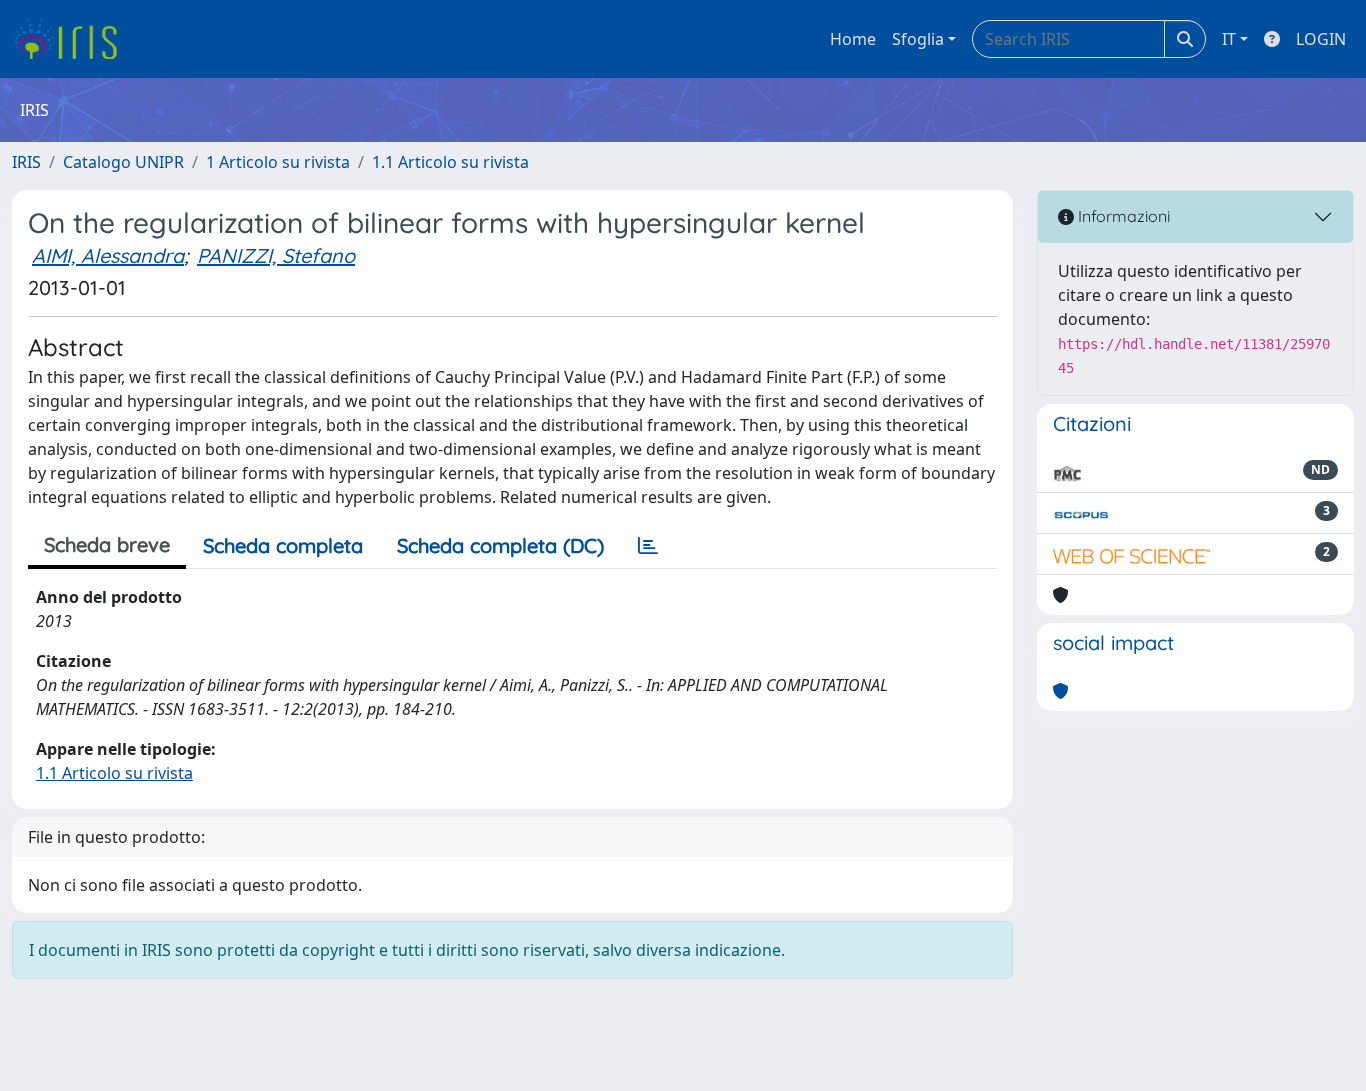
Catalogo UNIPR (123, 162)
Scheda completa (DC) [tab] (500, 545)
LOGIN (1321, 39)
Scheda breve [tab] (107, 544)
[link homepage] (72, 39)
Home (853, 39)
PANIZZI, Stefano (276, 255)
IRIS (26, 162)
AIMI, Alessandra (108, 255)
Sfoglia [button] (918, 39)
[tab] (648, 546)
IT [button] (1229, 39)
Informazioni (1122, 216)
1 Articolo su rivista (278, 162)
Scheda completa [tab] (283, 545)
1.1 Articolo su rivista (450, 162)
